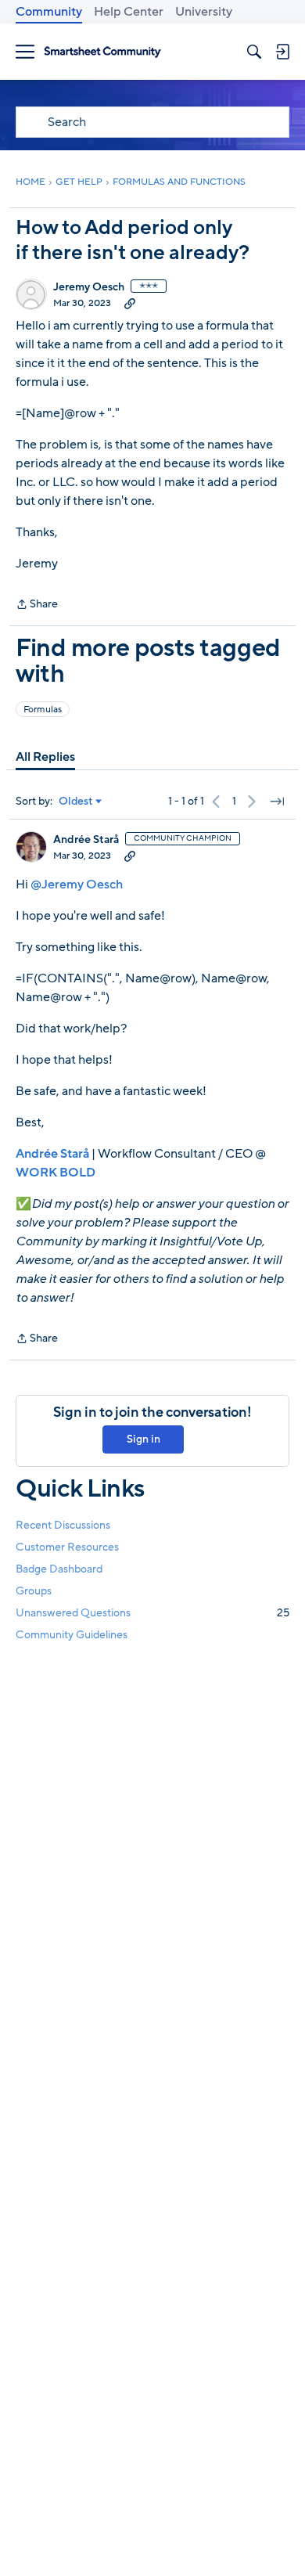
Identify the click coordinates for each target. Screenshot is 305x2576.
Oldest (76, 802)
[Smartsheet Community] (102, 52)
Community (49, 12)
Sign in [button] (144, 1439)
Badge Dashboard (59, 1569)
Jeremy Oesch (89, 287)
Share (37, 605)
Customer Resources (67, 1547)
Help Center (129, 12)
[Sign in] (282, 52)
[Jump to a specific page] (277, 802)
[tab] (45, 757)
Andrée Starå (86, 840)
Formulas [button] (43, 709)
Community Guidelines (72, 1635)
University (204, 12)
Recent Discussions (63, 1525)
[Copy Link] (130, 303)
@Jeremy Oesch (77, 884)
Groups (34, 1591)
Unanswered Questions (152, 1613)
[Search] (254, 52)
